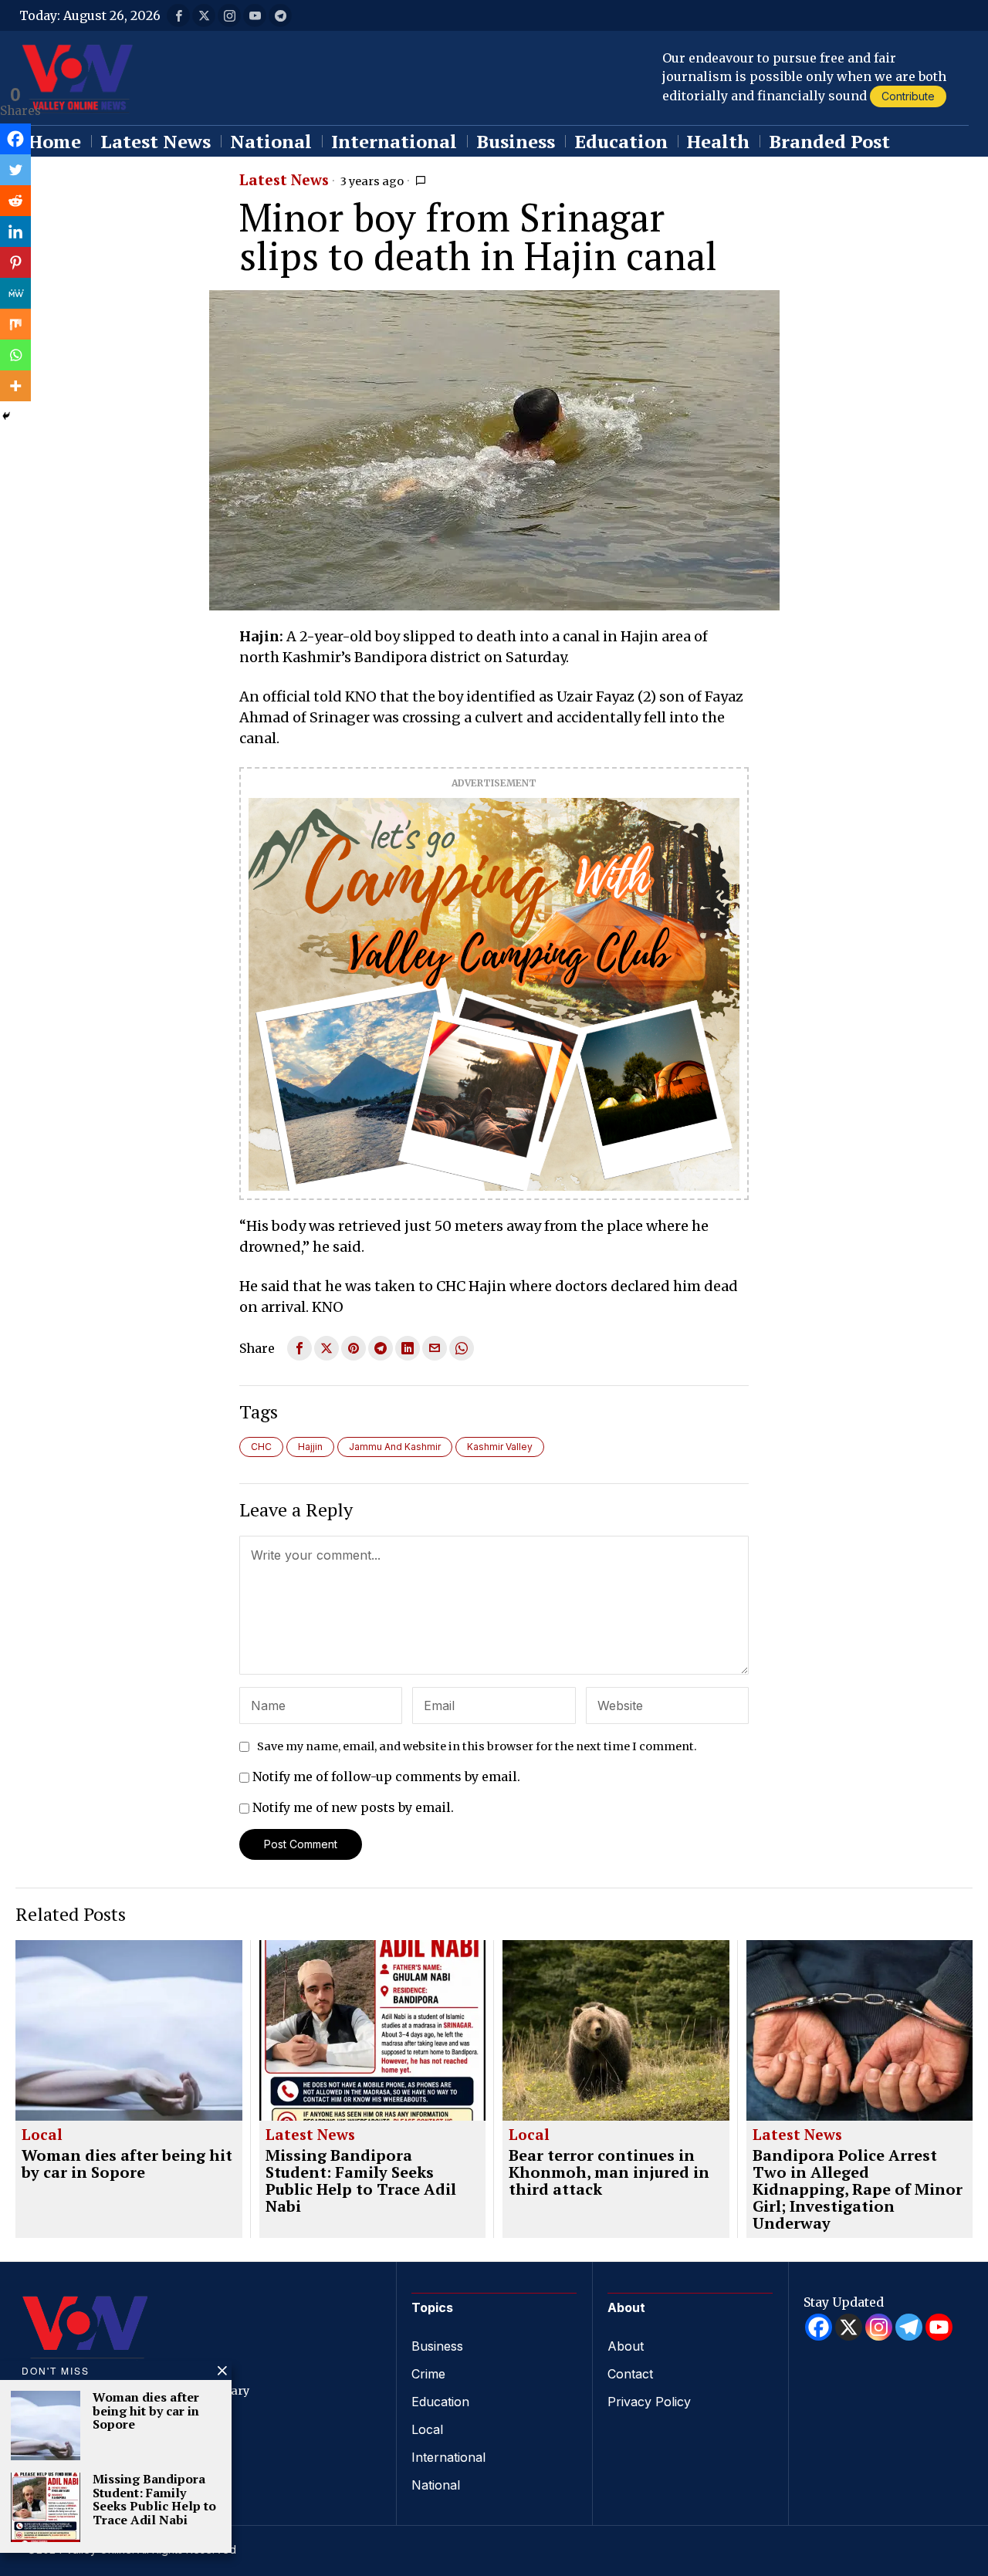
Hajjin (310, 1447)
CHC (261, 1447)
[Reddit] (15, 201)
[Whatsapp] (15, 355)
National (436, 2485)
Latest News (284, 181)
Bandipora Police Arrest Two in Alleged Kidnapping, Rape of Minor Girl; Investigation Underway (858, 2189)
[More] (15, 386)
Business (437, 2346)
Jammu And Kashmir (395, 1447)
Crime (428, 2374)
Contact (630, 2374)
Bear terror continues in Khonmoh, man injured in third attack (609, 2172)
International (448, 2457)
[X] (849, 2327)
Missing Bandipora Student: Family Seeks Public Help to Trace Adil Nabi (361, 2181)
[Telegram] (909, 2327)
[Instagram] (879, 2327)
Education (440, 2402)
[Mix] (15, 324)
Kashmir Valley (500, 1447)
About (626, 2346)
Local (42, 2135)
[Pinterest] (15, 262)
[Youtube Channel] (939, 2327)
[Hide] (6, 416)
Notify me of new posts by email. (353, 1807)
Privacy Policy (649, 2402)
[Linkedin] (15, 232)
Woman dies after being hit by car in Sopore (127, 2164)
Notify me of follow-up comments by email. (386, 1776)
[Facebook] (15, 139)
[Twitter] (15, 170)
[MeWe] (15, 293)
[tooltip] (178, 15)
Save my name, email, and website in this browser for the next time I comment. (477, 1746)
